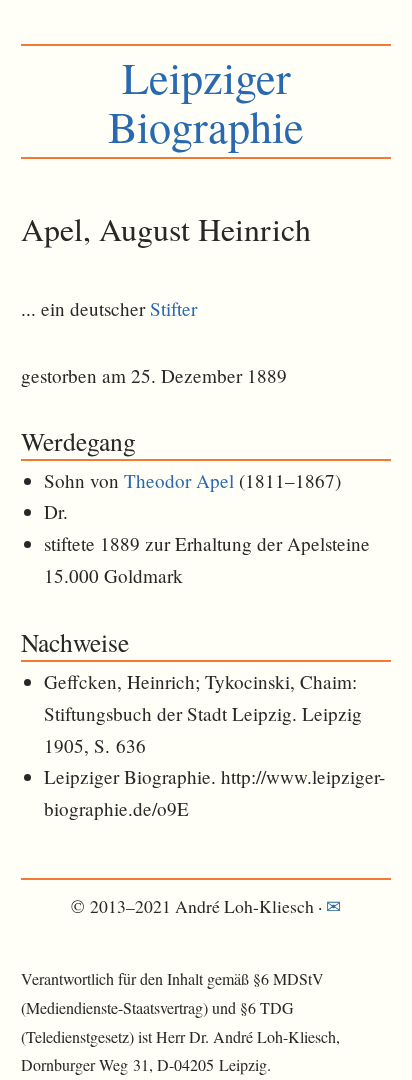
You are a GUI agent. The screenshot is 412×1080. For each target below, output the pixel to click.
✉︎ (333, 906)
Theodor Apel (179, 480)
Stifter (173, 308)
